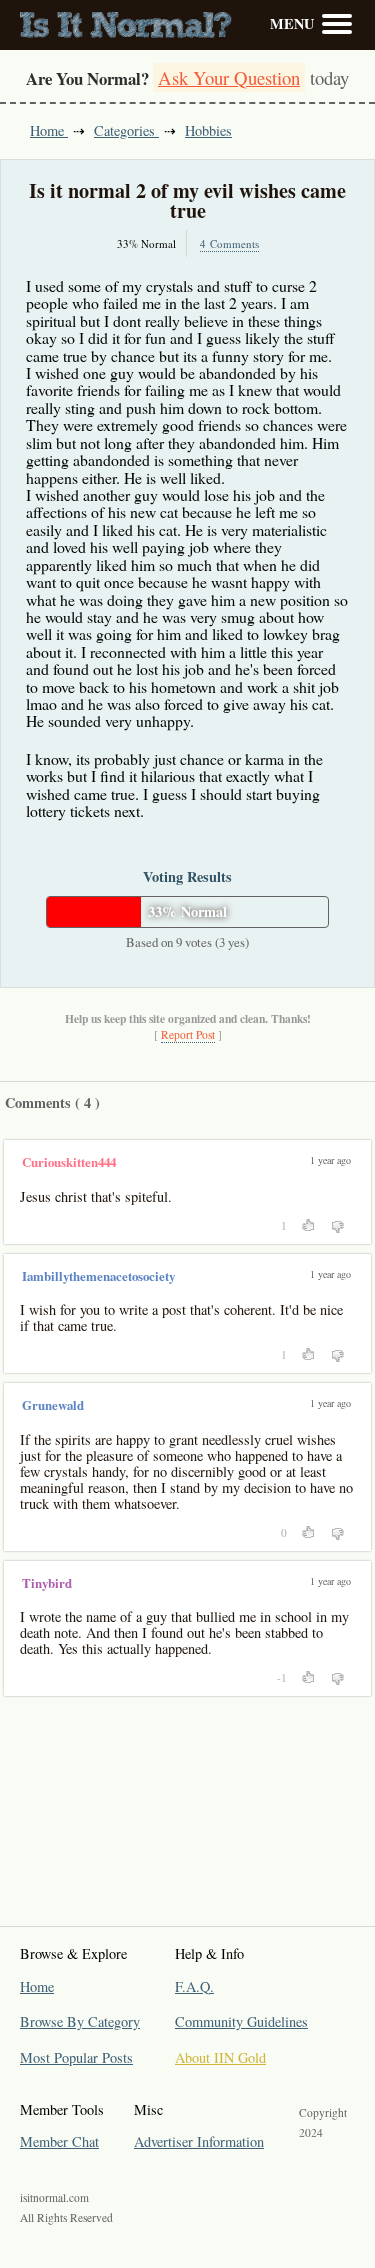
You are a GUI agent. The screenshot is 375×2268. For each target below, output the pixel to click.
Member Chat (59, 2141)
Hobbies (208, 130)
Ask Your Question (229, 77)
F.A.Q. (194, 1986)
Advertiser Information (199, 2141)
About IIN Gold (220, 2057)
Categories (126, 130)
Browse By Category (80, 2021)
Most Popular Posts (76, 2057)
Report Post (188, 1034)
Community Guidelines (241, 2021)
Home (49, 130)
